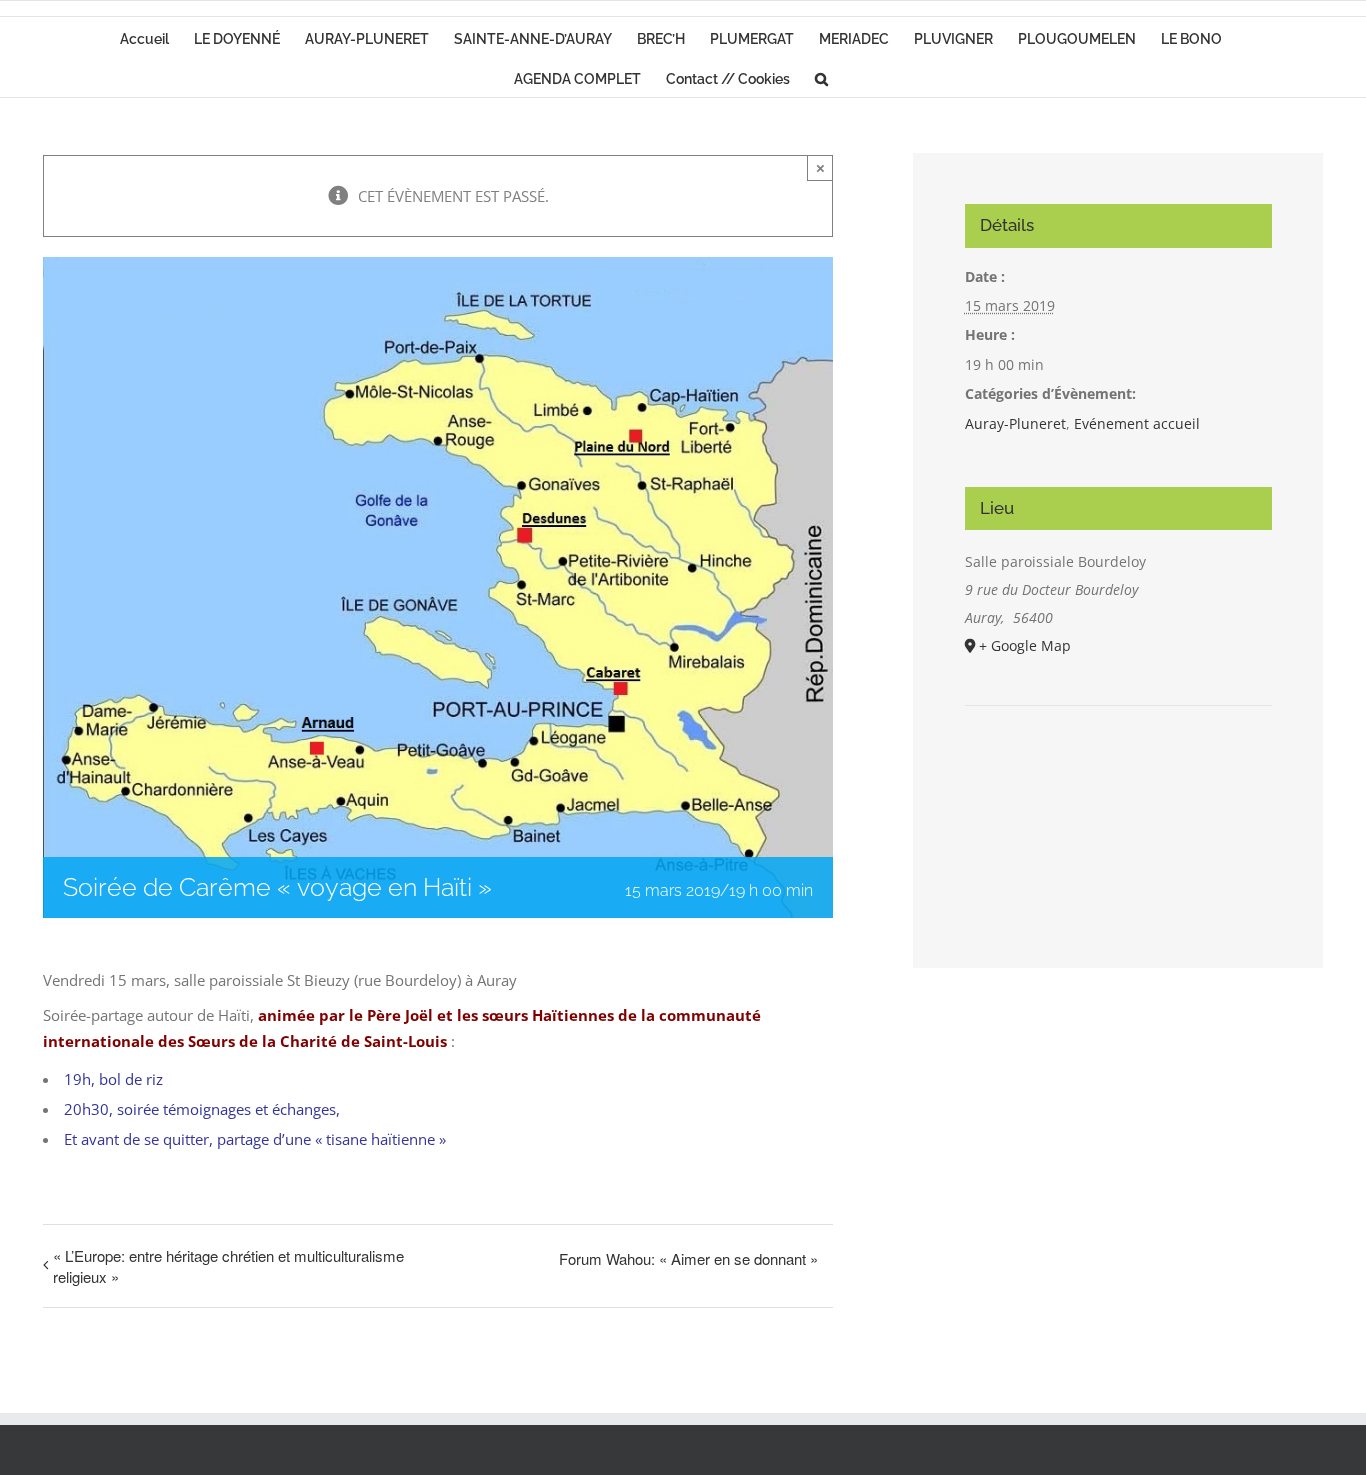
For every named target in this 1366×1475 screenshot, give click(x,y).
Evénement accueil (1137, 423)
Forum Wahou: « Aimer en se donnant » (688, 1258)
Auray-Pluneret (1015, 423)
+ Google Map (1025, 645)
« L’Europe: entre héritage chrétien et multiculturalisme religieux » (228, 1266)
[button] (821, 77)
